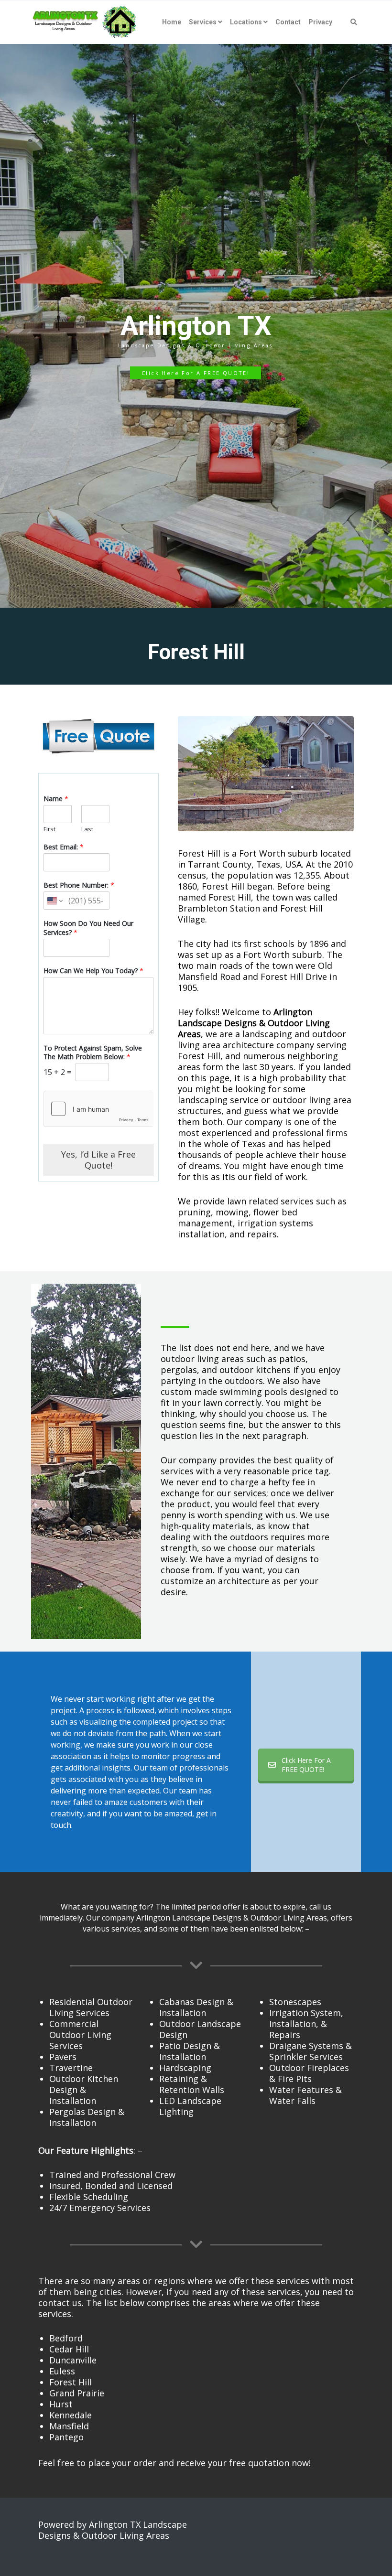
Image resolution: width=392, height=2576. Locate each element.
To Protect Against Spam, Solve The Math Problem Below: (93, 1052)
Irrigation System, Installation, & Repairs (306, 2024)
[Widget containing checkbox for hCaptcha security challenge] (98, 1109)
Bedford (66, 2338)
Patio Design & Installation (190, 2051)
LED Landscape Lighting (190, 2106)
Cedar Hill (69, 2349)
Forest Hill (71, 2382)
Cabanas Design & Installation (196, 2007)
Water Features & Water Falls (305, 2095)
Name (56, 799)
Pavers (63, 2057)
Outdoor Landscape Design (200, 2029)
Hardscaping (185, 2068)
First (49, 829)
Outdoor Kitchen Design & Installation (84, 2090)
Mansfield (69, 2426)
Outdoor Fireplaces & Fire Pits (309, 2073)
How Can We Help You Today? (93, 971)
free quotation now (269, 2463)
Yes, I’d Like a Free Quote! (98, 1160)
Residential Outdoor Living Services (91, 2007)
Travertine (71, 2068)
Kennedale (71, 2415)
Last (87, 829)
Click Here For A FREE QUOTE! (306, 1765)
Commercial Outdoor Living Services (80, 2035)
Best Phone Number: (79, 885)
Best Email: (64, 847)
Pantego (66, 2437)
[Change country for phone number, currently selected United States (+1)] (54, 901)
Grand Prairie (77, 2393)
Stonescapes (295, 2002)
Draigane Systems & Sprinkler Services (310, 2051)
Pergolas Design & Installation (87, 2117)
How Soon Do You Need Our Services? (88, 928)
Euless (62, 2371)
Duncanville (73, 2360)
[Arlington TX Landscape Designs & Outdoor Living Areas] (85, 22)
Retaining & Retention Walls (192, 2084)
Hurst (61, 2404)
